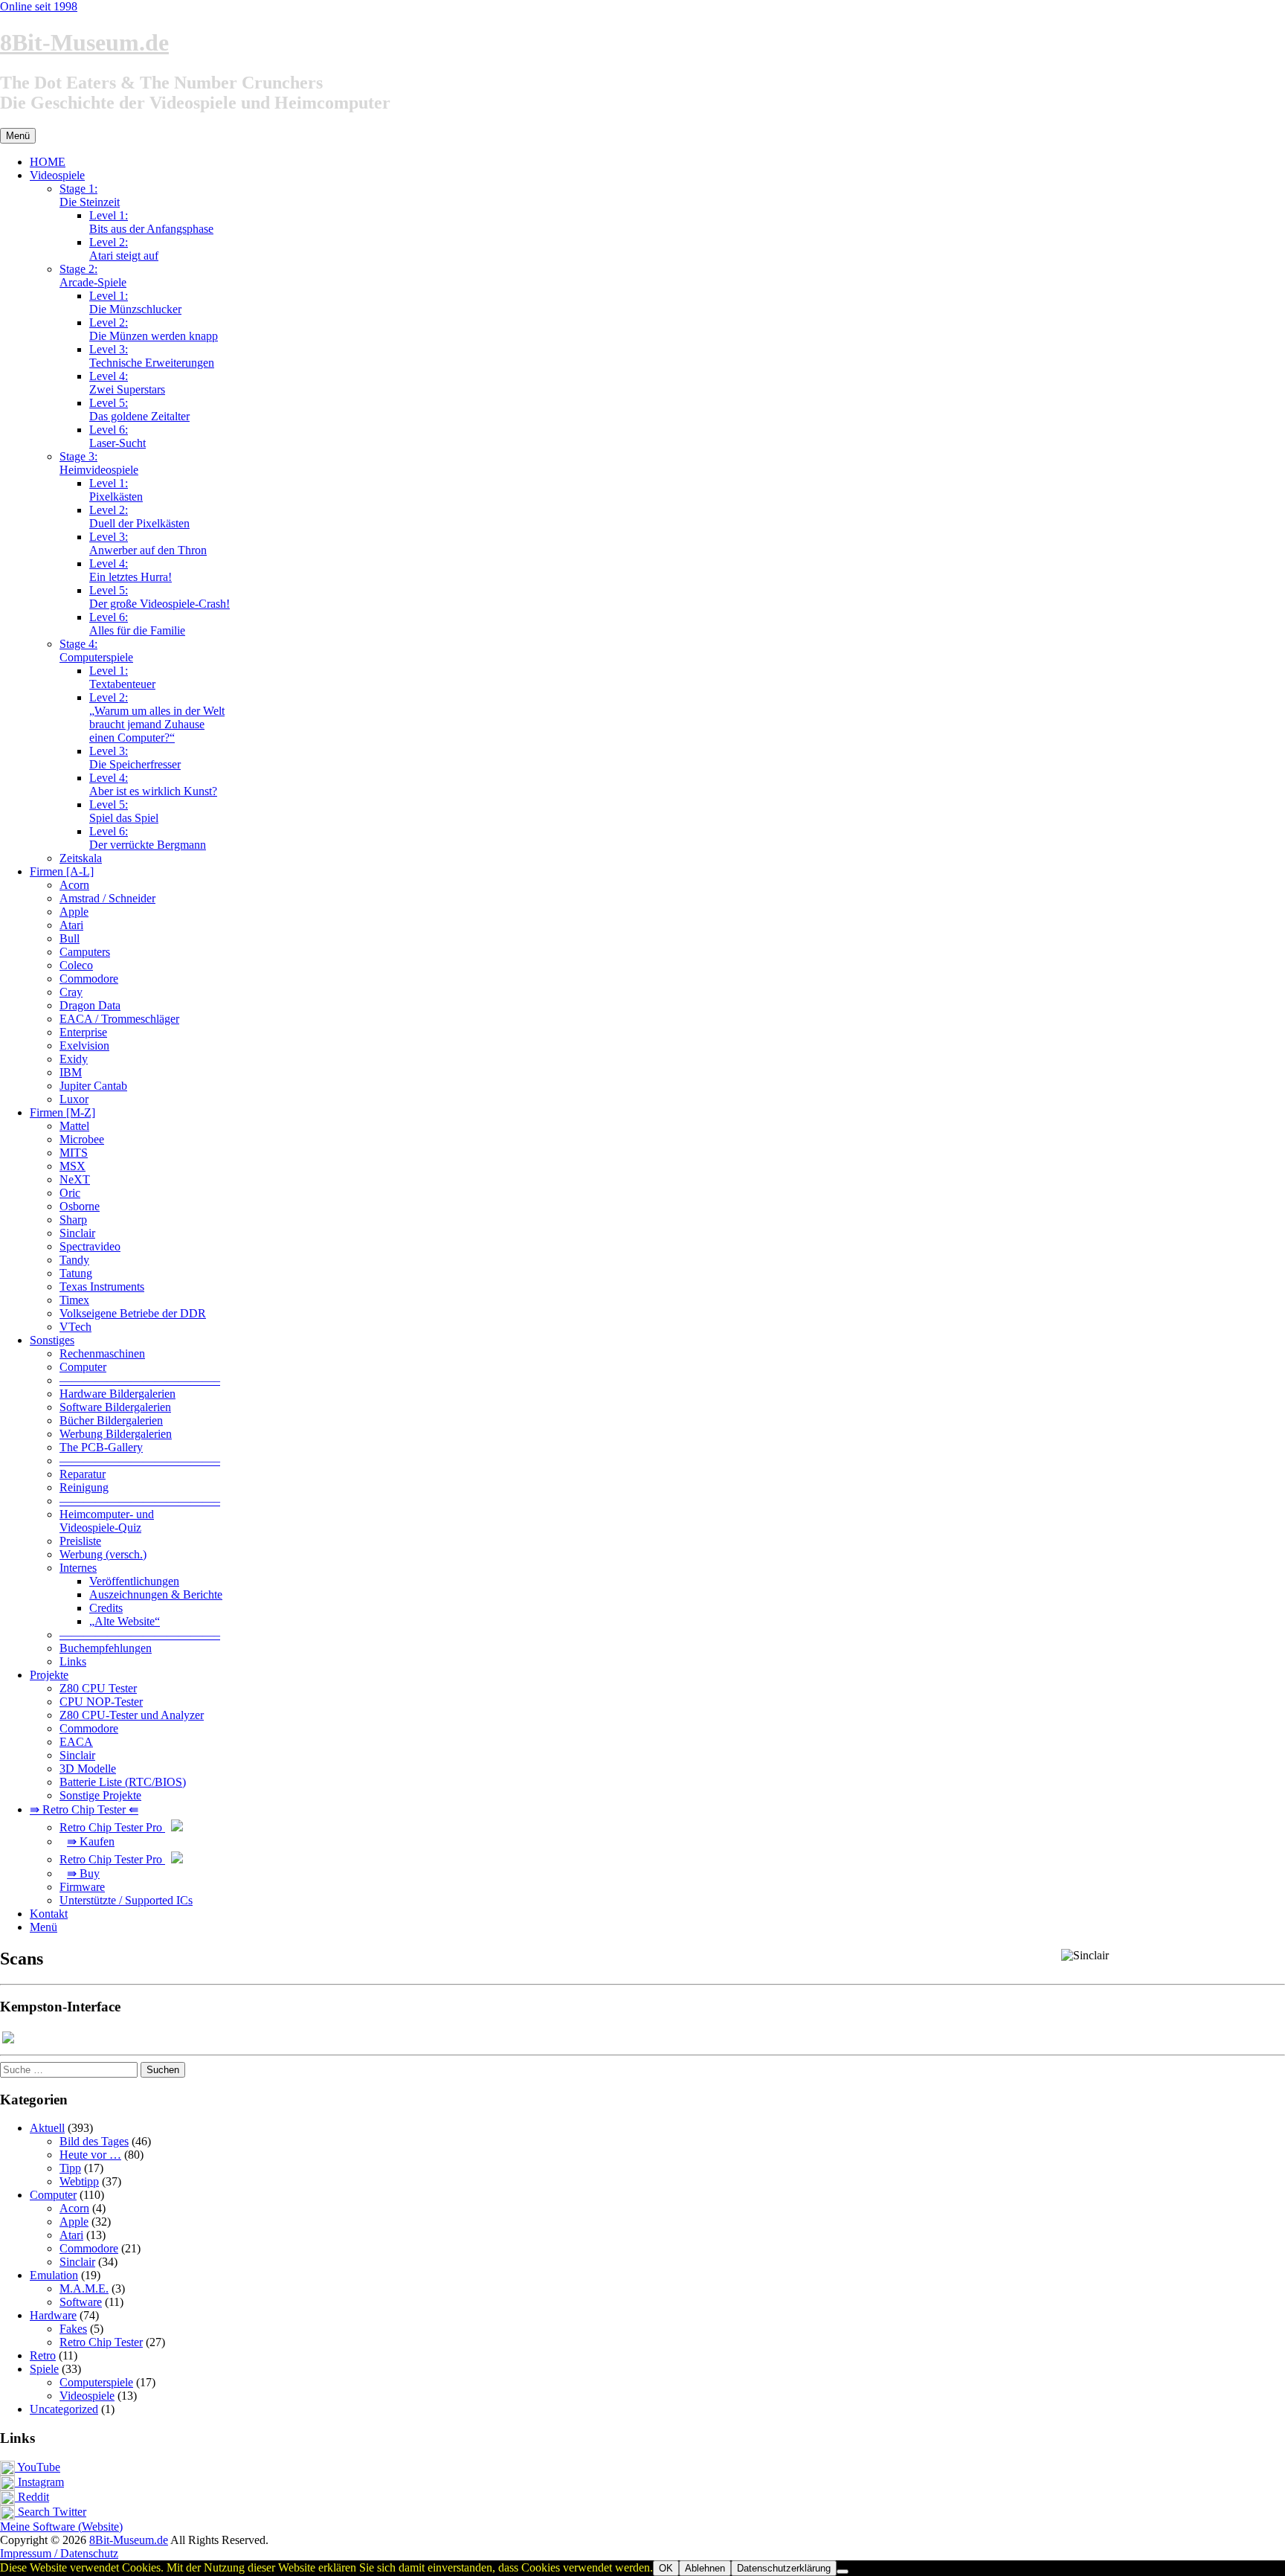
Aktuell (47, 2128)
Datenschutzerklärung (784, 2568)
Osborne (80, 1206)
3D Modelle (88, 1769)
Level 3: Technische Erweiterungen (152, 356)
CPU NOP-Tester (101, 1702)
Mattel (74, 1126)
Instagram (39, 2482)
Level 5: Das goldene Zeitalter (139, 409)
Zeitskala (81, 858)
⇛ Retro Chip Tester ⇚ (84, 1809)
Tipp (70, 2168)
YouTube (38, 2467)
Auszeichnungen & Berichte (156, 1594)
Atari (71, 925)
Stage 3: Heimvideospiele (99, 463)
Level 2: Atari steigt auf (124, 249)
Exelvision (84, 1046)
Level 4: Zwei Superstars (127, 383)
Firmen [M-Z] (62, 1112)
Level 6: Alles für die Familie (137, 624)
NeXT (75, 1179)
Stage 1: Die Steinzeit (90, 195)
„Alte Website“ (125, 1621)
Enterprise (83, 1032)
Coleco (76, 965)
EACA (76, 1742)
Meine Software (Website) (61, 2527)
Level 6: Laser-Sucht (117, 436)
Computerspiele (96, 2382)
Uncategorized (64, 2409)
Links (73, 1661)
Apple (74, 912)
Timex (74, 1300)
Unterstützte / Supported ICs (126, 1900)
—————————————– (140, 1380)
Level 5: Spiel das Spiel (124, 811)
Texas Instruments (102, 1287)
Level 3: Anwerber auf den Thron (148, 543)
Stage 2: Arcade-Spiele (93, 276)
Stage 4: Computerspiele (96, 651)
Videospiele (57, 175)
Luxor (74, 1099)
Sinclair (77, 1233)
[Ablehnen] (843, 2572)
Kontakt (49, 1914)
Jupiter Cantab (93, 1086)
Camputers (85, 952)
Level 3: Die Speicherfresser (135, 758)
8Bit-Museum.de (84, 42)
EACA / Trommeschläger (119, 1019)
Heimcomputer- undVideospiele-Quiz (107, 1521)
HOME (48, 162)
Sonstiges (52, 1340)
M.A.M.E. (84, 2288)
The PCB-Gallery (101, 1447)
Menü (44, 1927)
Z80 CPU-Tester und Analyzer (132, 1715)
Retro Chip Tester (101, 2342)
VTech (75, 1327)
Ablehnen (705, 2568)
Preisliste (80, 1541)
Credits (106, 1608)
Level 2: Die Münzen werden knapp (154, 329)
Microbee (82, 1139)
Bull (70, 938)
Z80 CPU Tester (98, 1688)
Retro (43, 2355)
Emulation (54, 2275)
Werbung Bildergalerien (116, 1434)
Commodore (89, 979)
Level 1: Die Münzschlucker (135, 302)
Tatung (76, 1273)
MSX (73, 1166)
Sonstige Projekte (100, 1795)
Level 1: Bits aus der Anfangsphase (151, 222)
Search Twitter (51, 2512)
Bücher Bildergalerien (111, 1420)
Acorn (74, 885)
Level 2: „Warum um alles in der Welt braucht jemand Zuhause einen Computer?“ (157, 717)
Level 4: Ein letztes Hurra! (131, 570)
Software (81, 2302)
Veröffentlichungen (134, 1581)
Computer (83, 1367)
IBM (71, 1072)
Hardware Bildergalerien (117, 1394)
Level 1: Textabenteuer (122, 677)
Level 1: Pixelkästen (116, 490)
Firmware (82, 1887)
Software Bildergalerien (115, 1407)
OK (666, 2568)
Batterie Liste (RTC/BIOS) (123, 1782)
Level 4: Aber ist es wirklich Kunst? (153, 784)
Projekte (49, 1675)
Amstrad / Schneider (107, 898)
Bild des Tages (94, 2141)
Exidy (74, 1059)
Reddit (32, 2497)
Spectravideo (90, 1246)
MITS (74, 1153)
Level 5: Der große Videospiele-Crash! (160, 597)
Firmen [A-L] (62, 871)
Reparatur (83, 1474)
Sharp (73, 1220)
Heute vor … (90, 2155)
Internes (78, 1568)
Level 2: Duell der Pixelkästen (139, 517)
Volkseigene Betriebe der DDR (133, 1313)
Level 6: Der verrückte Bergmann (148, 838)
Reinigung (84, 1487)
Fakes (73, 2329)
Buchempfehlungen (106, 1648)
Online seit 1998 (39, 6)
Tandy (74, 1260)
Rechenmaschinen (102, 1353)
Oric (70, 1193)
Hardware (53, 2315)
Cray (71, 992)
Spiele (44, 2369)
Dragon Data (90, 1005)
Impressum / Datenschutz (59, 2553)
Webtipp (79, 2181)
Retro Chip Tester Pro (112, 1827)
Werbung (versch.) (103, 1554)
